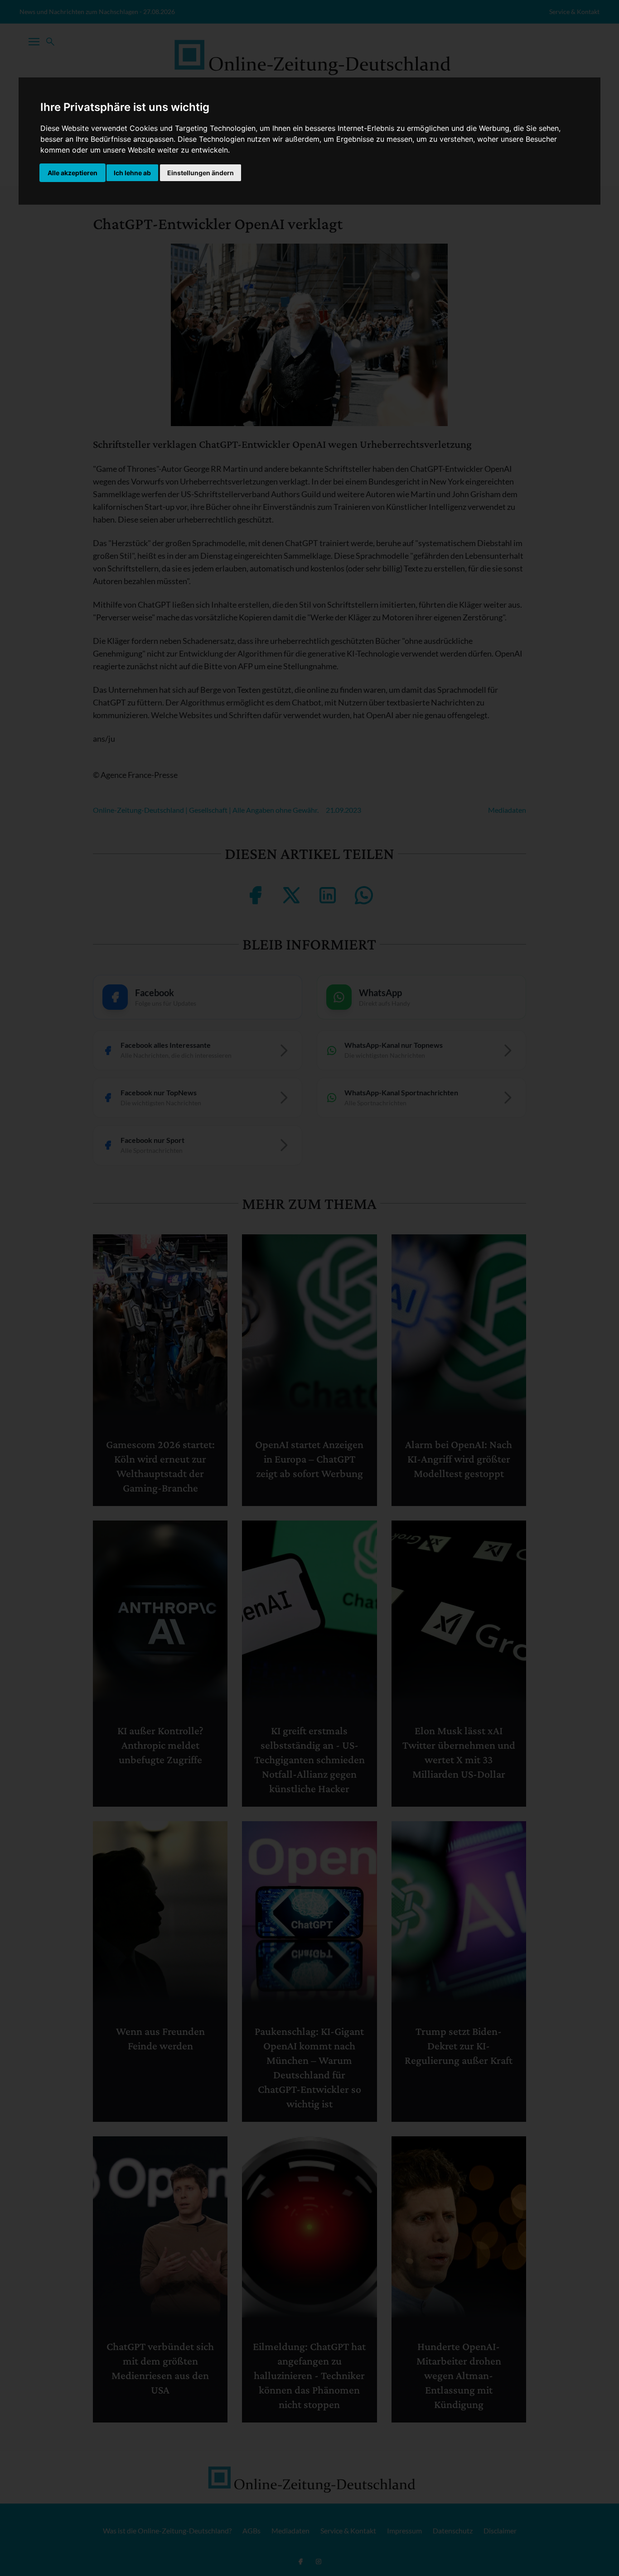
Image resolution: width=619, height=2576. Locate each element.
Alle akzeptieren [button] (73, 173)
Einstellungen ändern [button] (201, 173)
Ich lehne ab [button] (132, 173)
